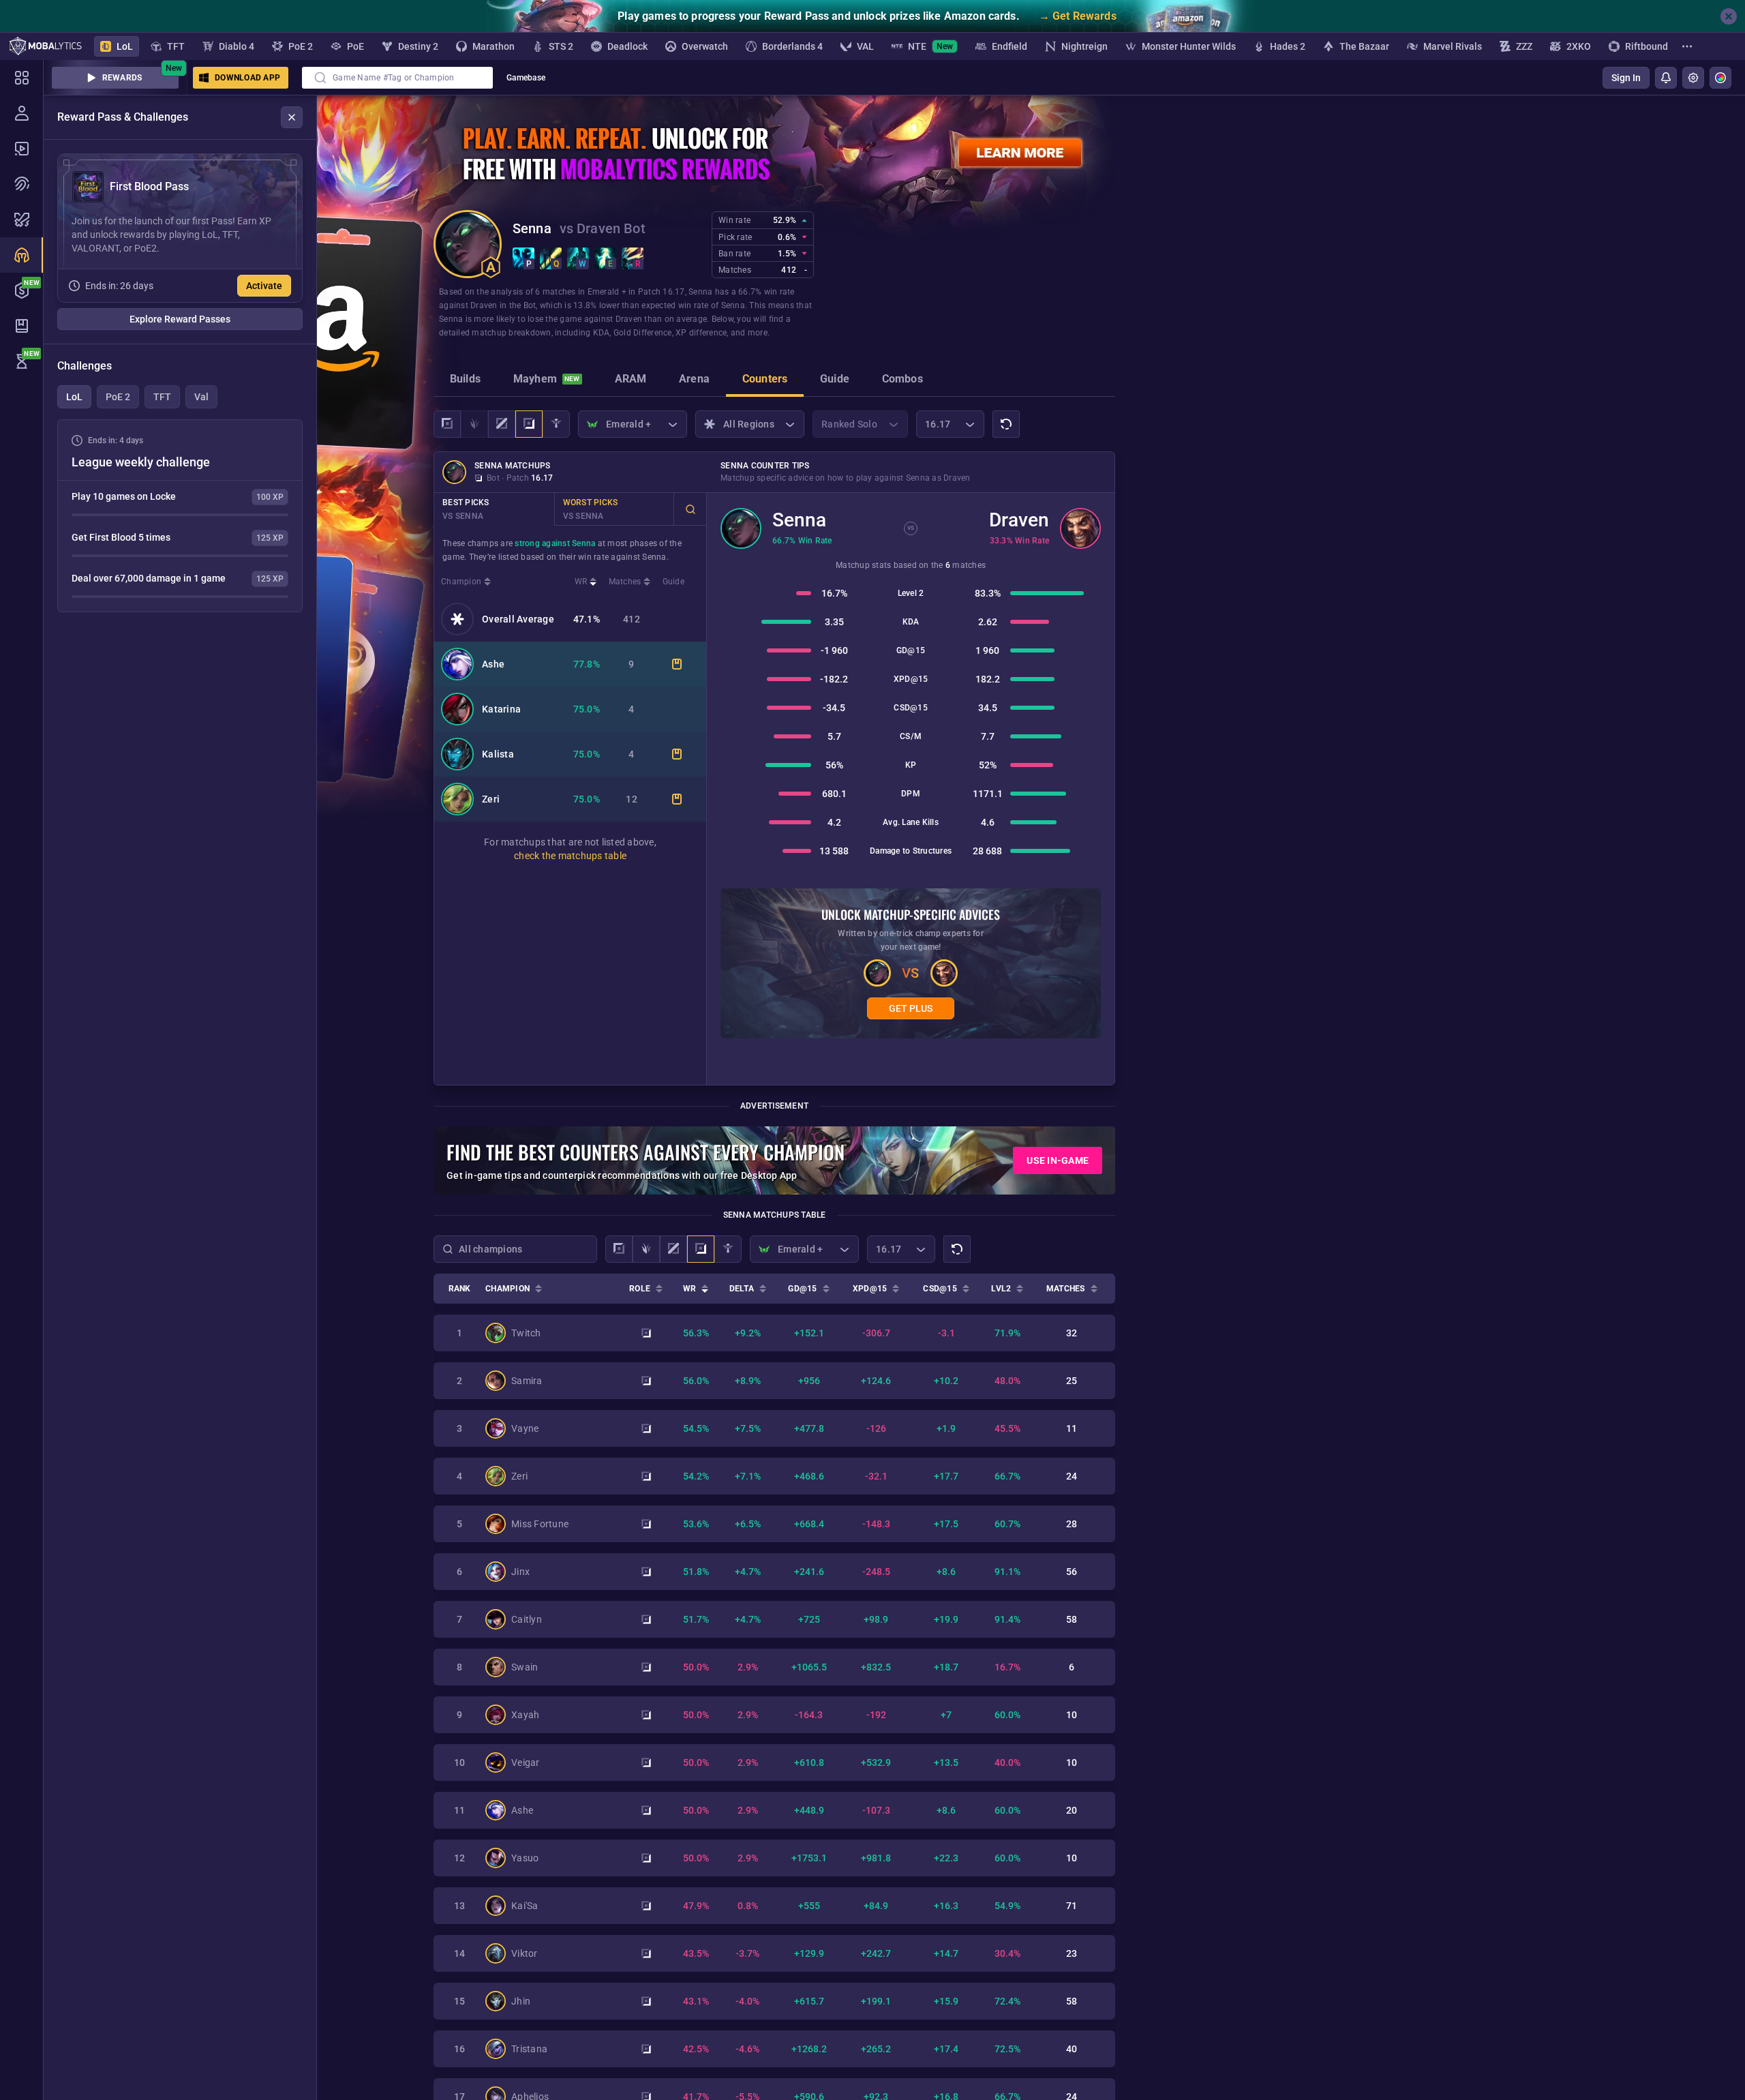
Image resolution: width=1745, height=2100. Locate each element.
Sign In (1626, 78)
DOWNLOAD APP (247, 78)
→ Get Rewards (1078, 16)
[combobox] (397, 78)
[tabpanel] (180, 516)
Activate (264, 286)
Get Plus (911, 1008)
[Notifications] (1666, 78)
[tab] (465, 380)
